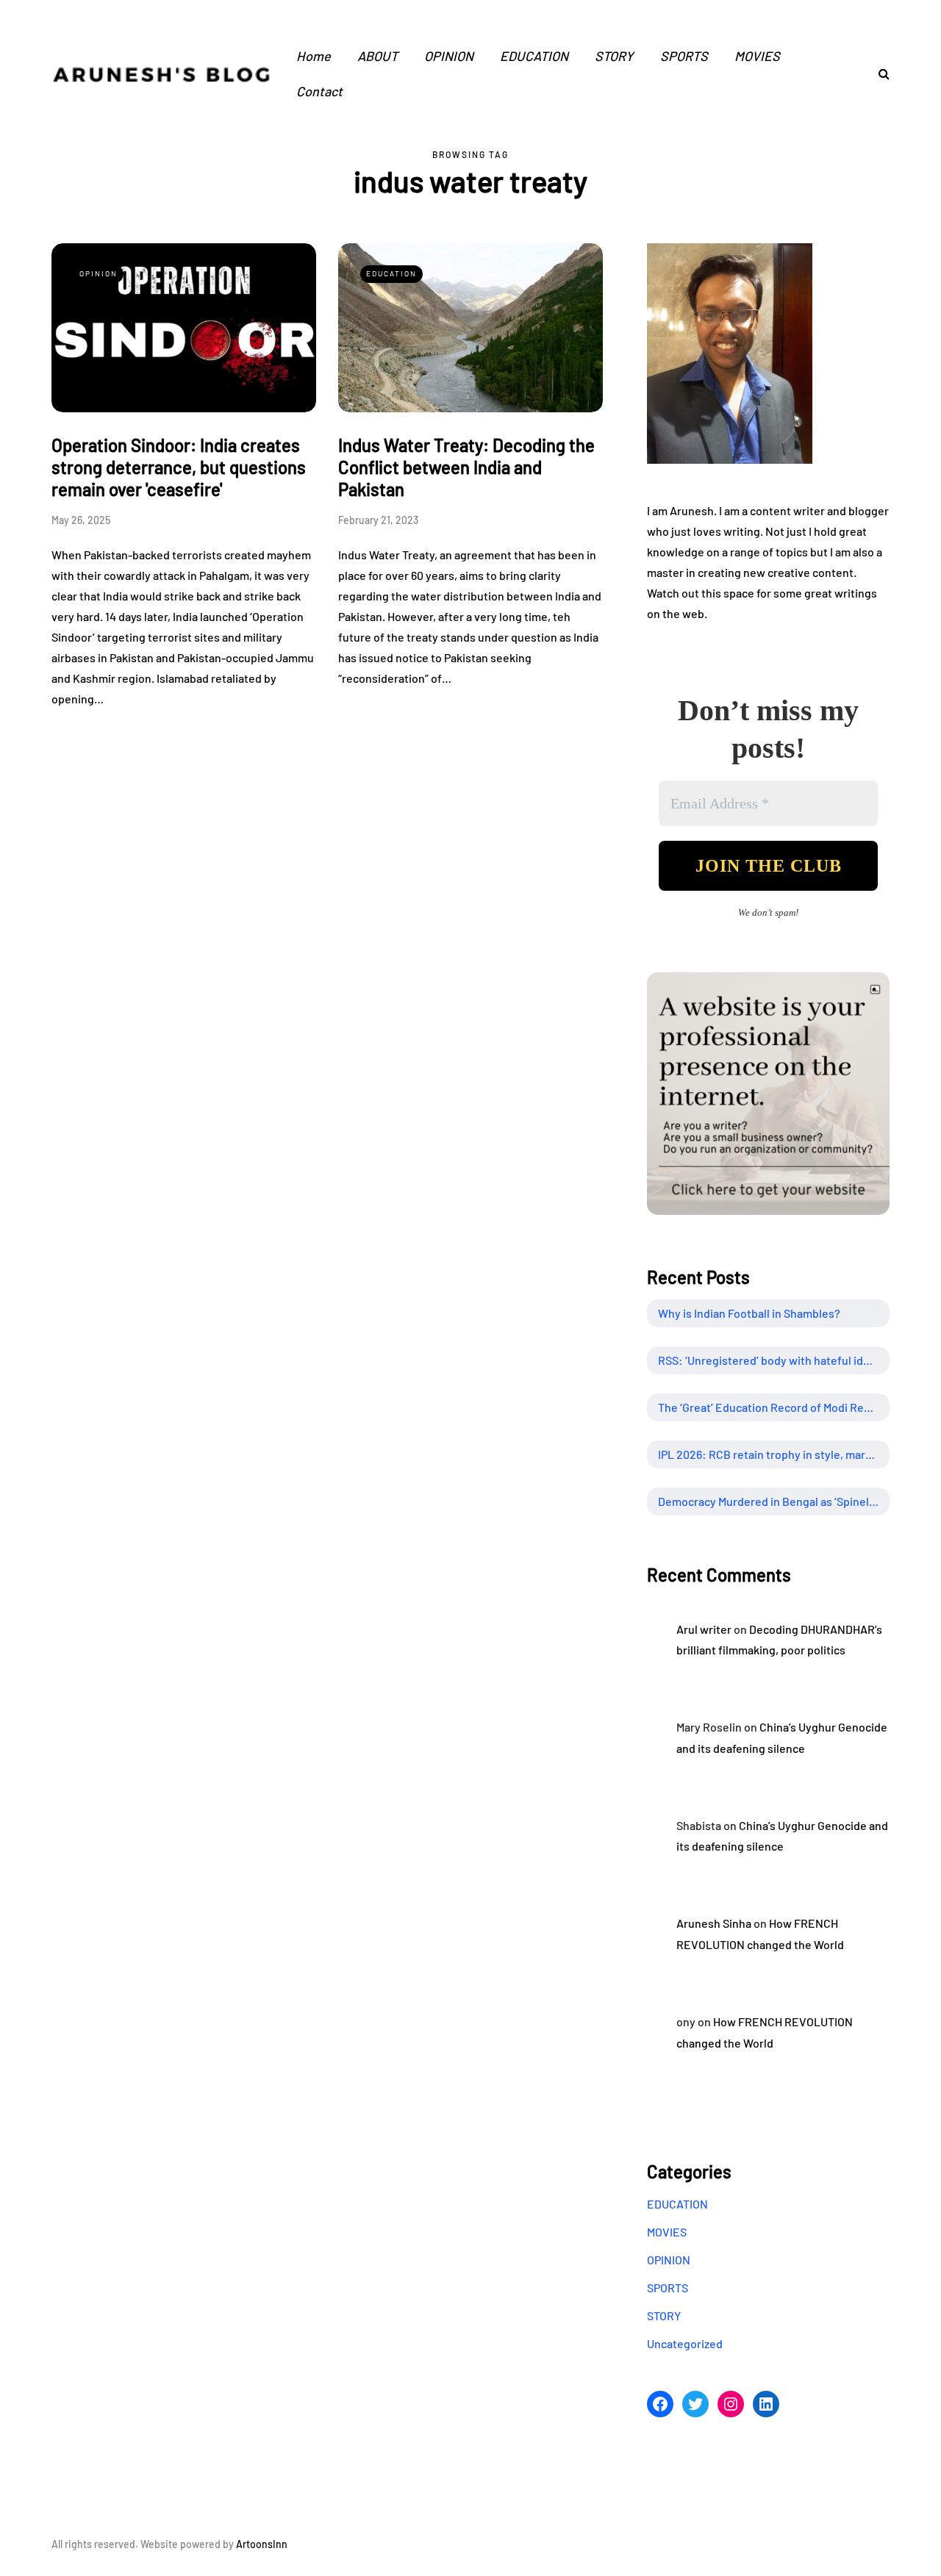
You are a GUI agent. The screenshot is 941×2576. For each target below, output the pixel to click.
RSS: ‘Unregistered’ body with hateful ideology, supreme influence (774, 1360)
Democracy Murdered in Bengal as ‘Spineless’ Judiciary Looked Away (774, 1501)
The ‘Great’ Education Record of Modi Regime (774, 1407)
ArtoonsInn (262, 2544)
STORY (614, 56)
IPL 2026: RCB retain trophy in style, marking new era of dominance (774, 1454)
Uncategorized (685, 2343)
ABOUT (378, 56)
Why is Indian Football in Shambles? (749, 1313)
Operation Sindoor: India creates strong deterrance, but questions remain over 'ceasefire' (179, 467)
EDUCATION (534, 56)
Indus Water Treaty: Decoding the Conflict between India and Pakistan (466, 467)
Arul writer (704, 1629)
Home (314, 56)
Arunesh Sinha (714, 1923)
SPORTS (684, 56)
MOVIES (757, 56)
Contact (319, 91)
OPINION (449, 56)
